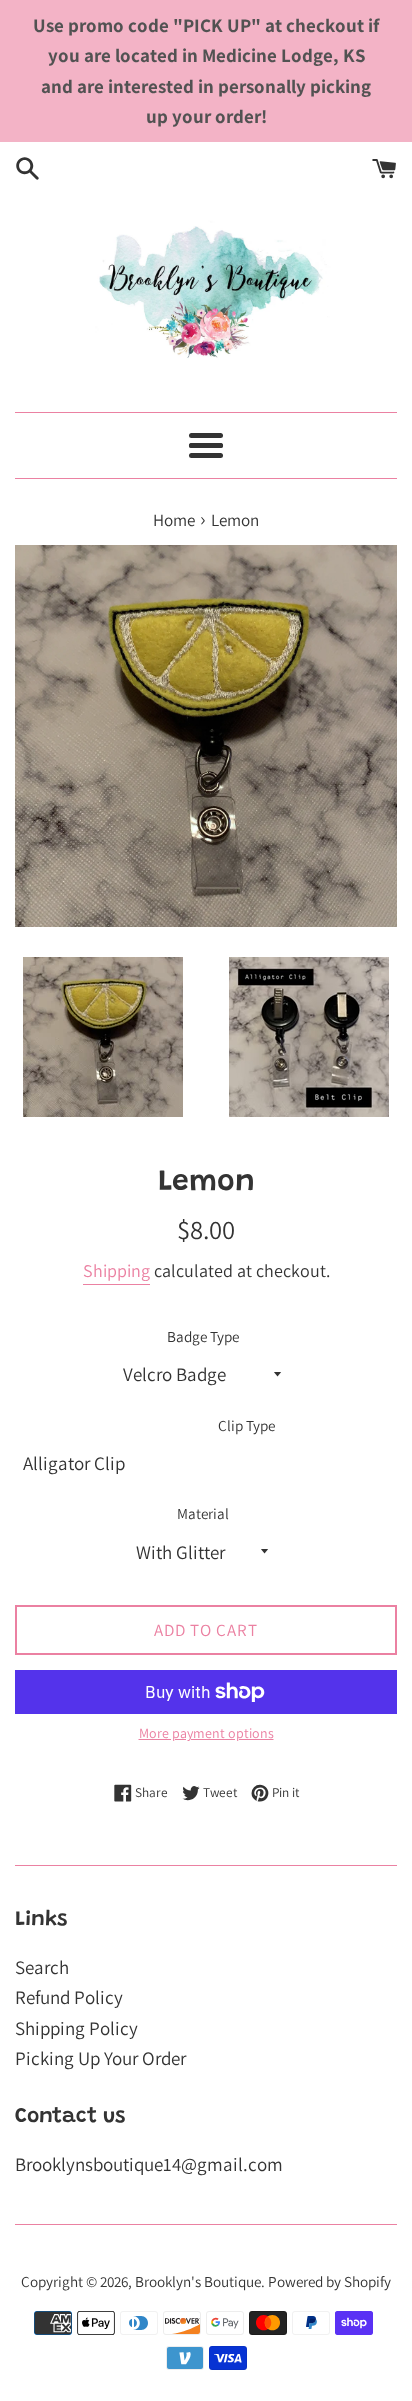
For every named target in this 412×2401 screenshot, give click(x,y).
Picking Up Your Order (100, 2058)
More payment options (206, 1733)
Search (42, 1967)
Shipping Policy (76, 2028)
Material (203, 1513)
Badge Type (203, 1336)
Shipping (116, 1270)
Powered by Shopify (329, 2281)
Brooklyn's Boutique (198, 2281)
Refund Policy (69, 1997)
